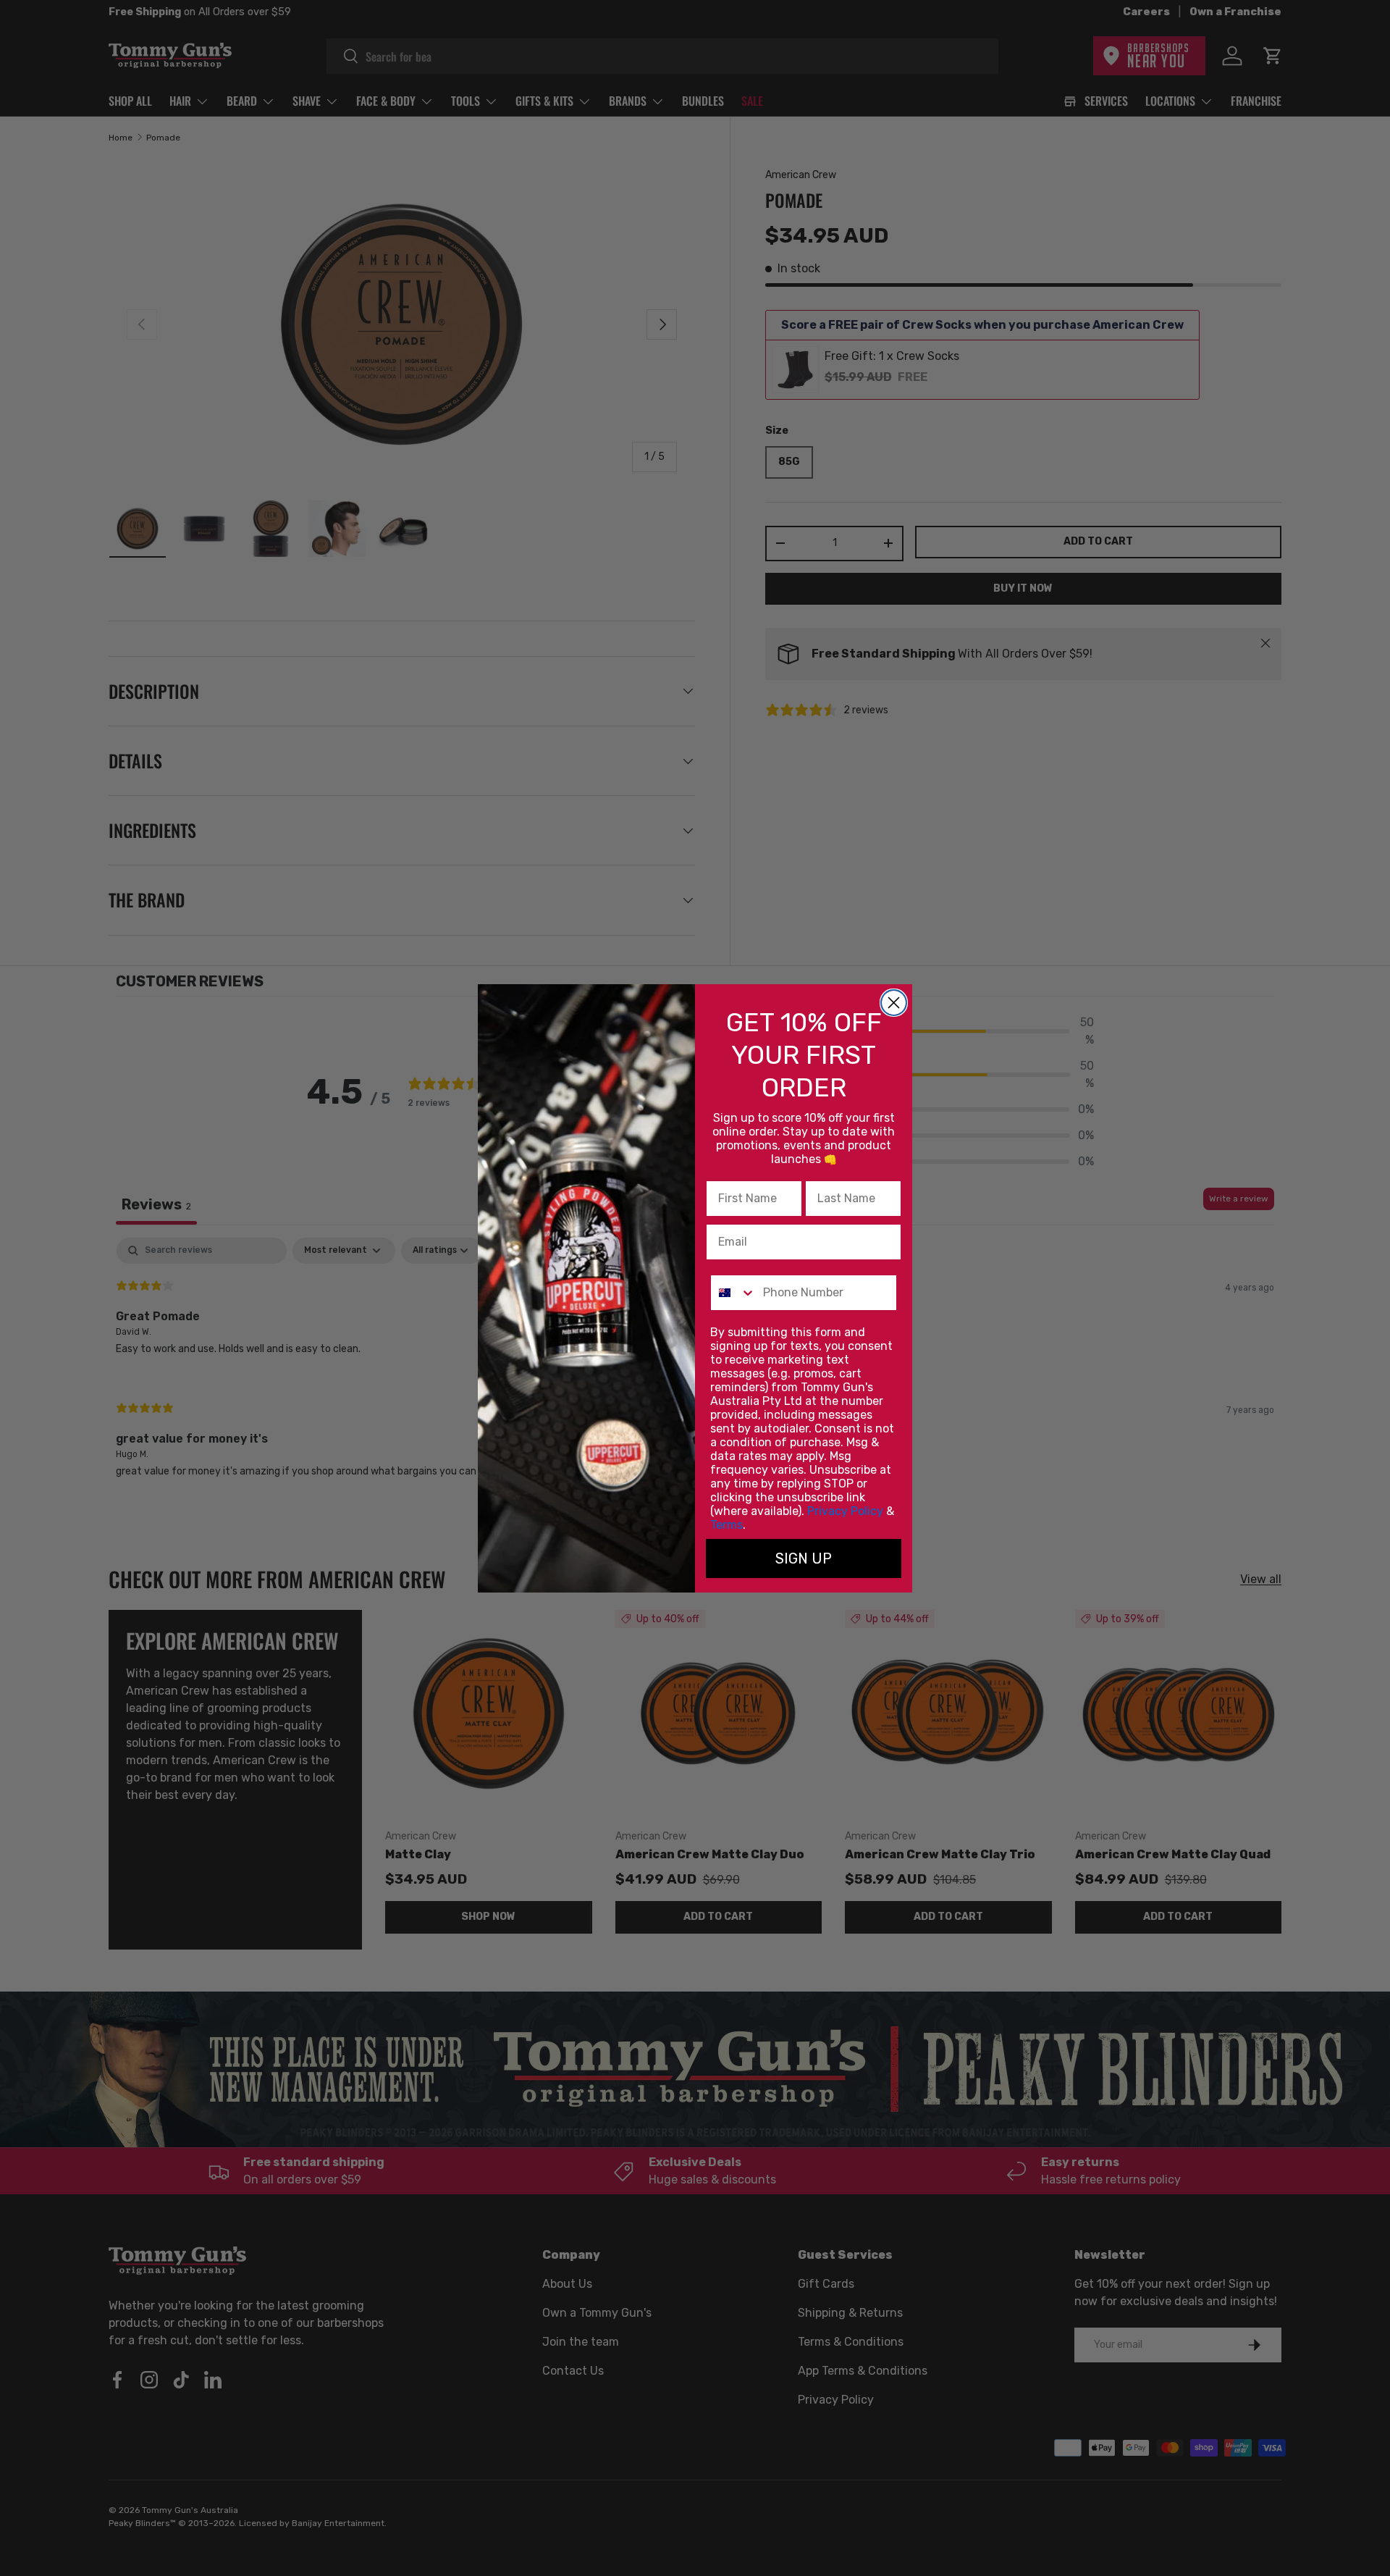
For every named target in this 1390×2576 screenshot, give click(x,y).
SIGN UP (804, 1558)
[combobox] (733, 1293)
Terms (726, 1525)
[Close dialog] (894, 1003)
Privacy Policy (845, 1511)
